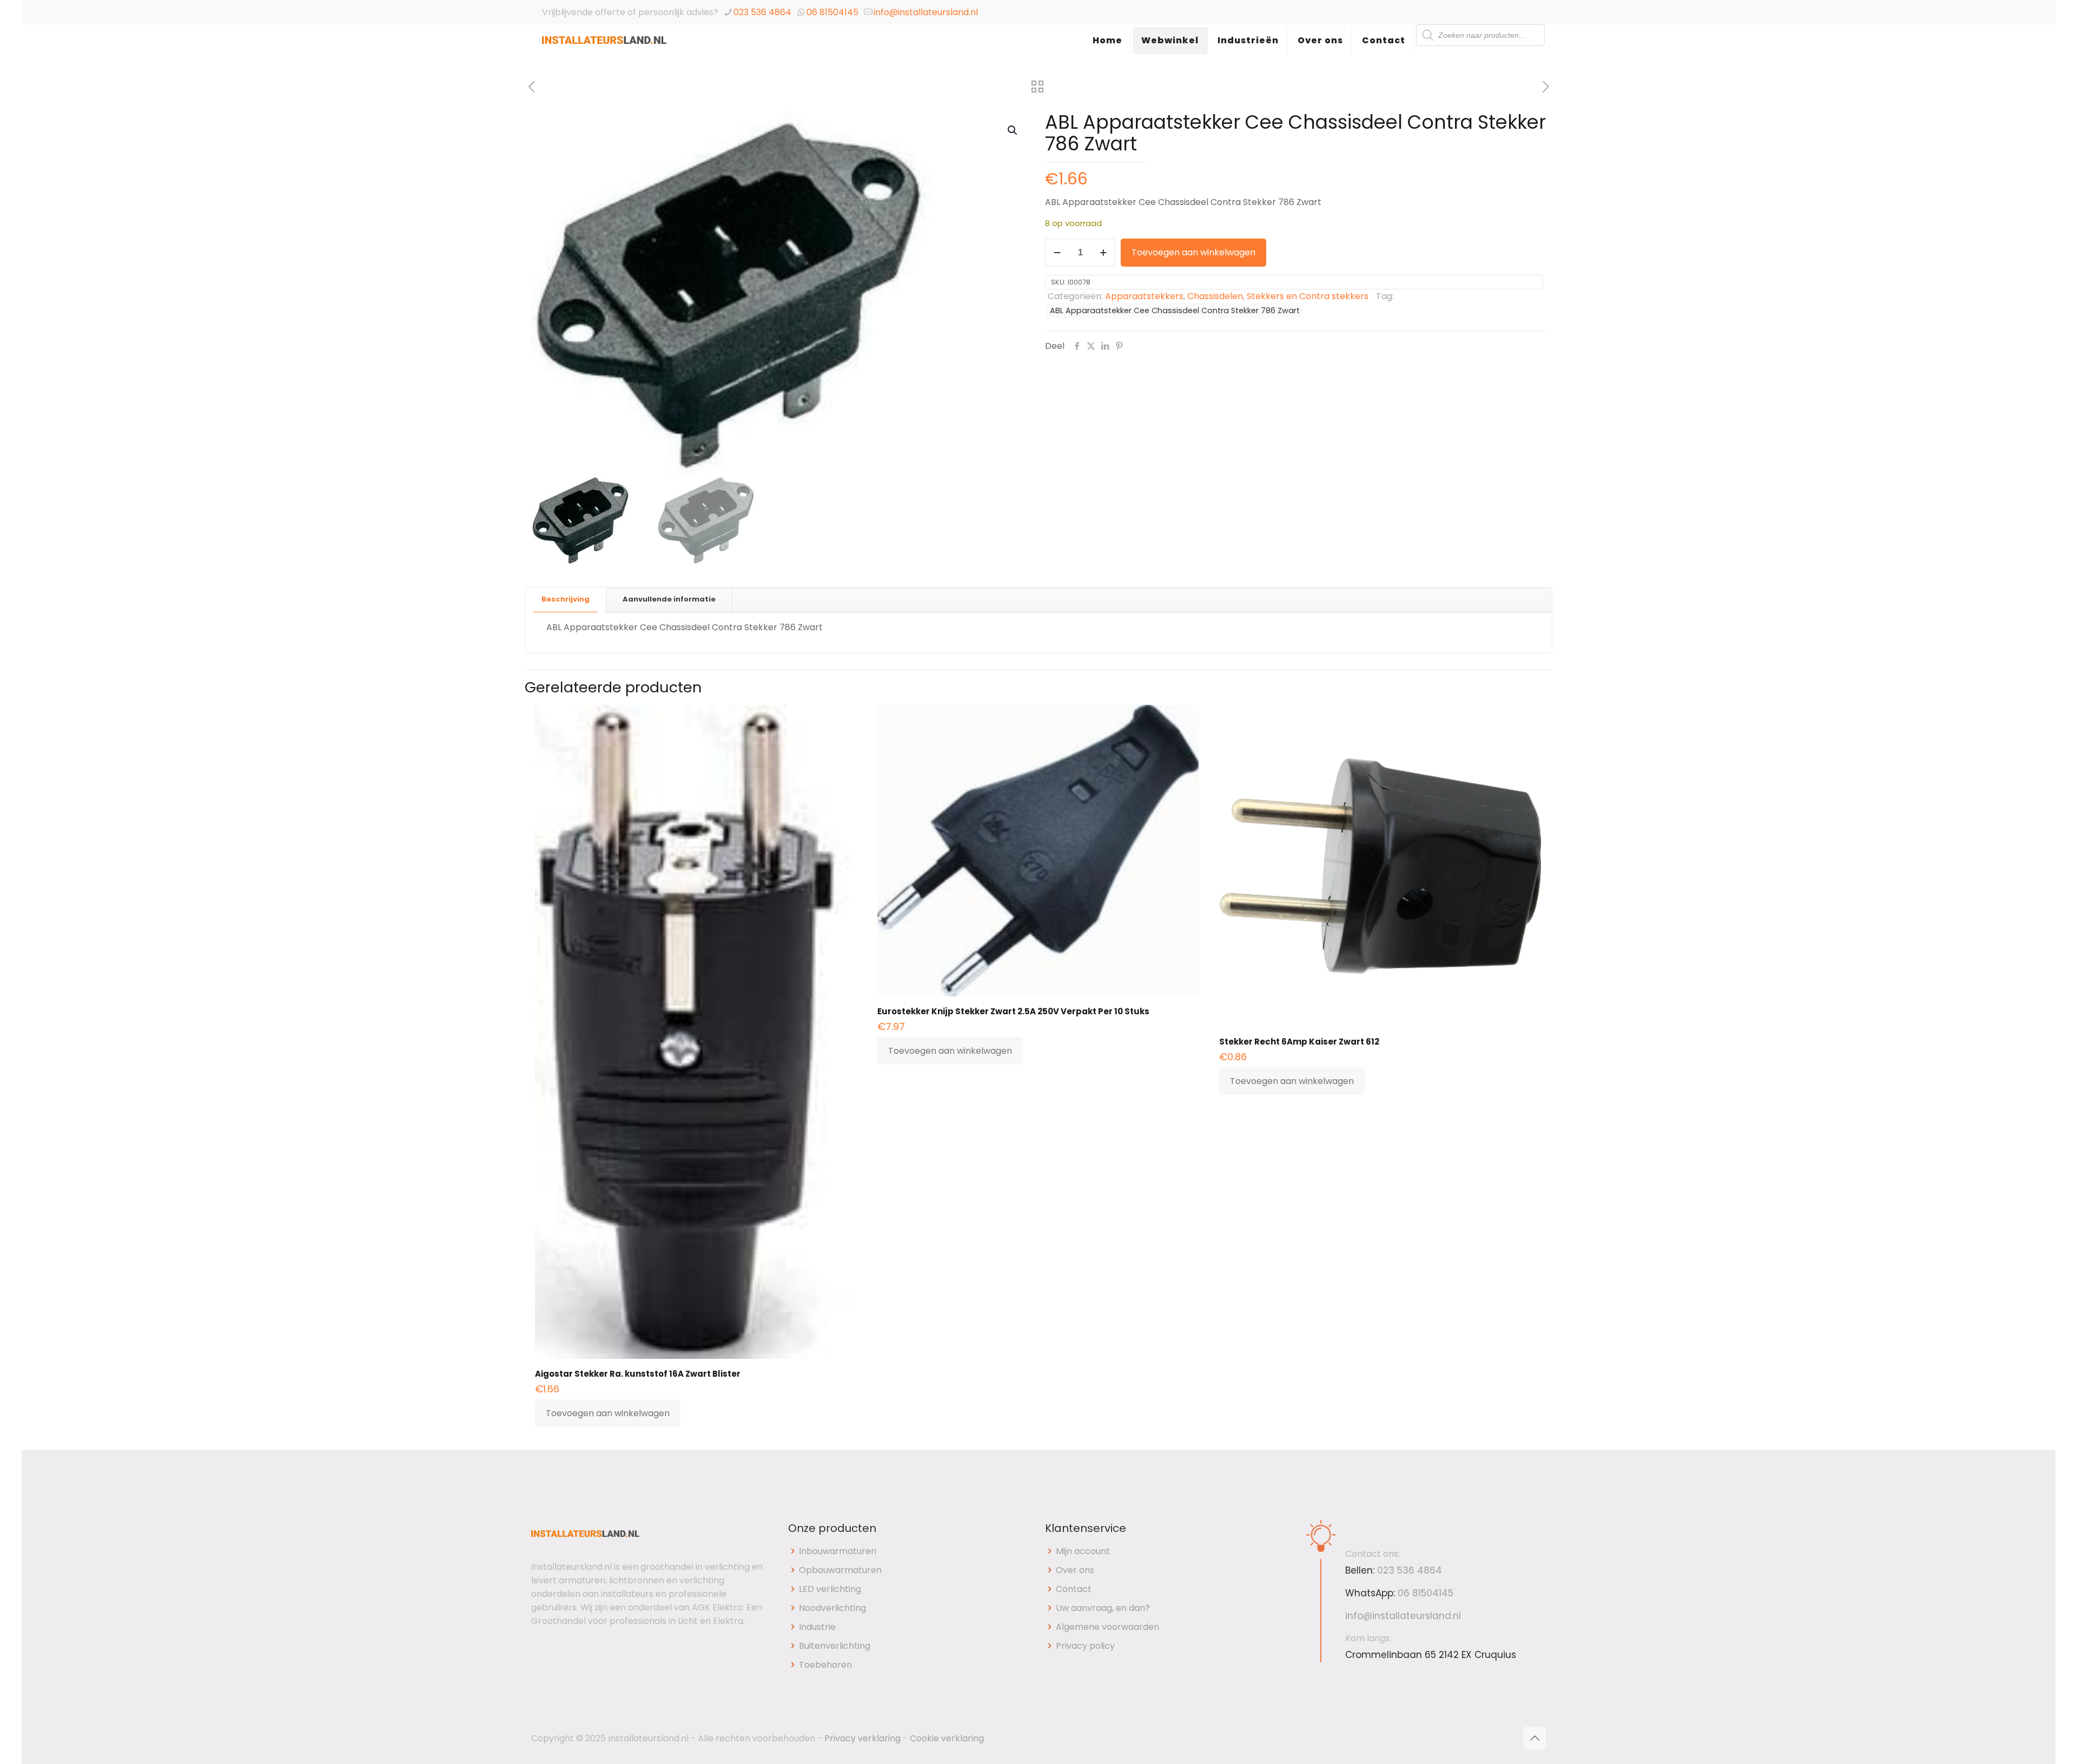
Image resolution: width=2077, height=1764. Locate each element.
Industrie (817, 1627)
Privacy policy (1085, 1646)
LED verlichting (830, 1589)
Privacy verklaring (862, 1738)
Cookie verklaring (947, 1738)
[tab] (566, 600)
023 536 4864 (762, 12)
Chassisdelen (1215, 296)
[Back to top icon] (1534, 1738)
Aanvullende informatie (669, 599)
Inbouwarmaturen (838, 1551)
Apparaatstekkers (1144, 296)
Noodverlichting (832, 1608)
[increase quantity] (1103, 253)
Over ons (1075, 1570)
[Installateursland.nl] (604, 51)
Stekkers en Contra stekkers (1308, 296)
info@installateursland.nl (926, 12)
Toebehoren (825, 1665)
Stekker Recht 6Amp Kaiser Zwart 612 (1299, 1042)
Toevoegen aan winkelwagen (1193, 252)
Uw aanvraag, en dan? (1103, 1608)
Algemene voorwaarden (1107, 1627)
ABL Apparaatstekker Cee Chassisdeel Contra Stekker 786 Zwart (1175, 310)
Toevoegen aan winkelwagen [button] (608, 1413)
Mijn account (1083, 1551)
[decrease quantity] (1057, 253)
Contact (1074, 1589)
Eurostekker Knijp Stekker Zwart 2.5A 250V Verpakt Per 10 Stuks (1013, 1011)
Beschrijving (565, 599)
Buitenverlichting (835, 1646)
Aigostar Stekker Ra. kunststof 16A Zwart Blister (638, 1374)
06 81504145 (832, 12)
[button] (1013, 130)
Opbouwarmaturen (840, 1570)
